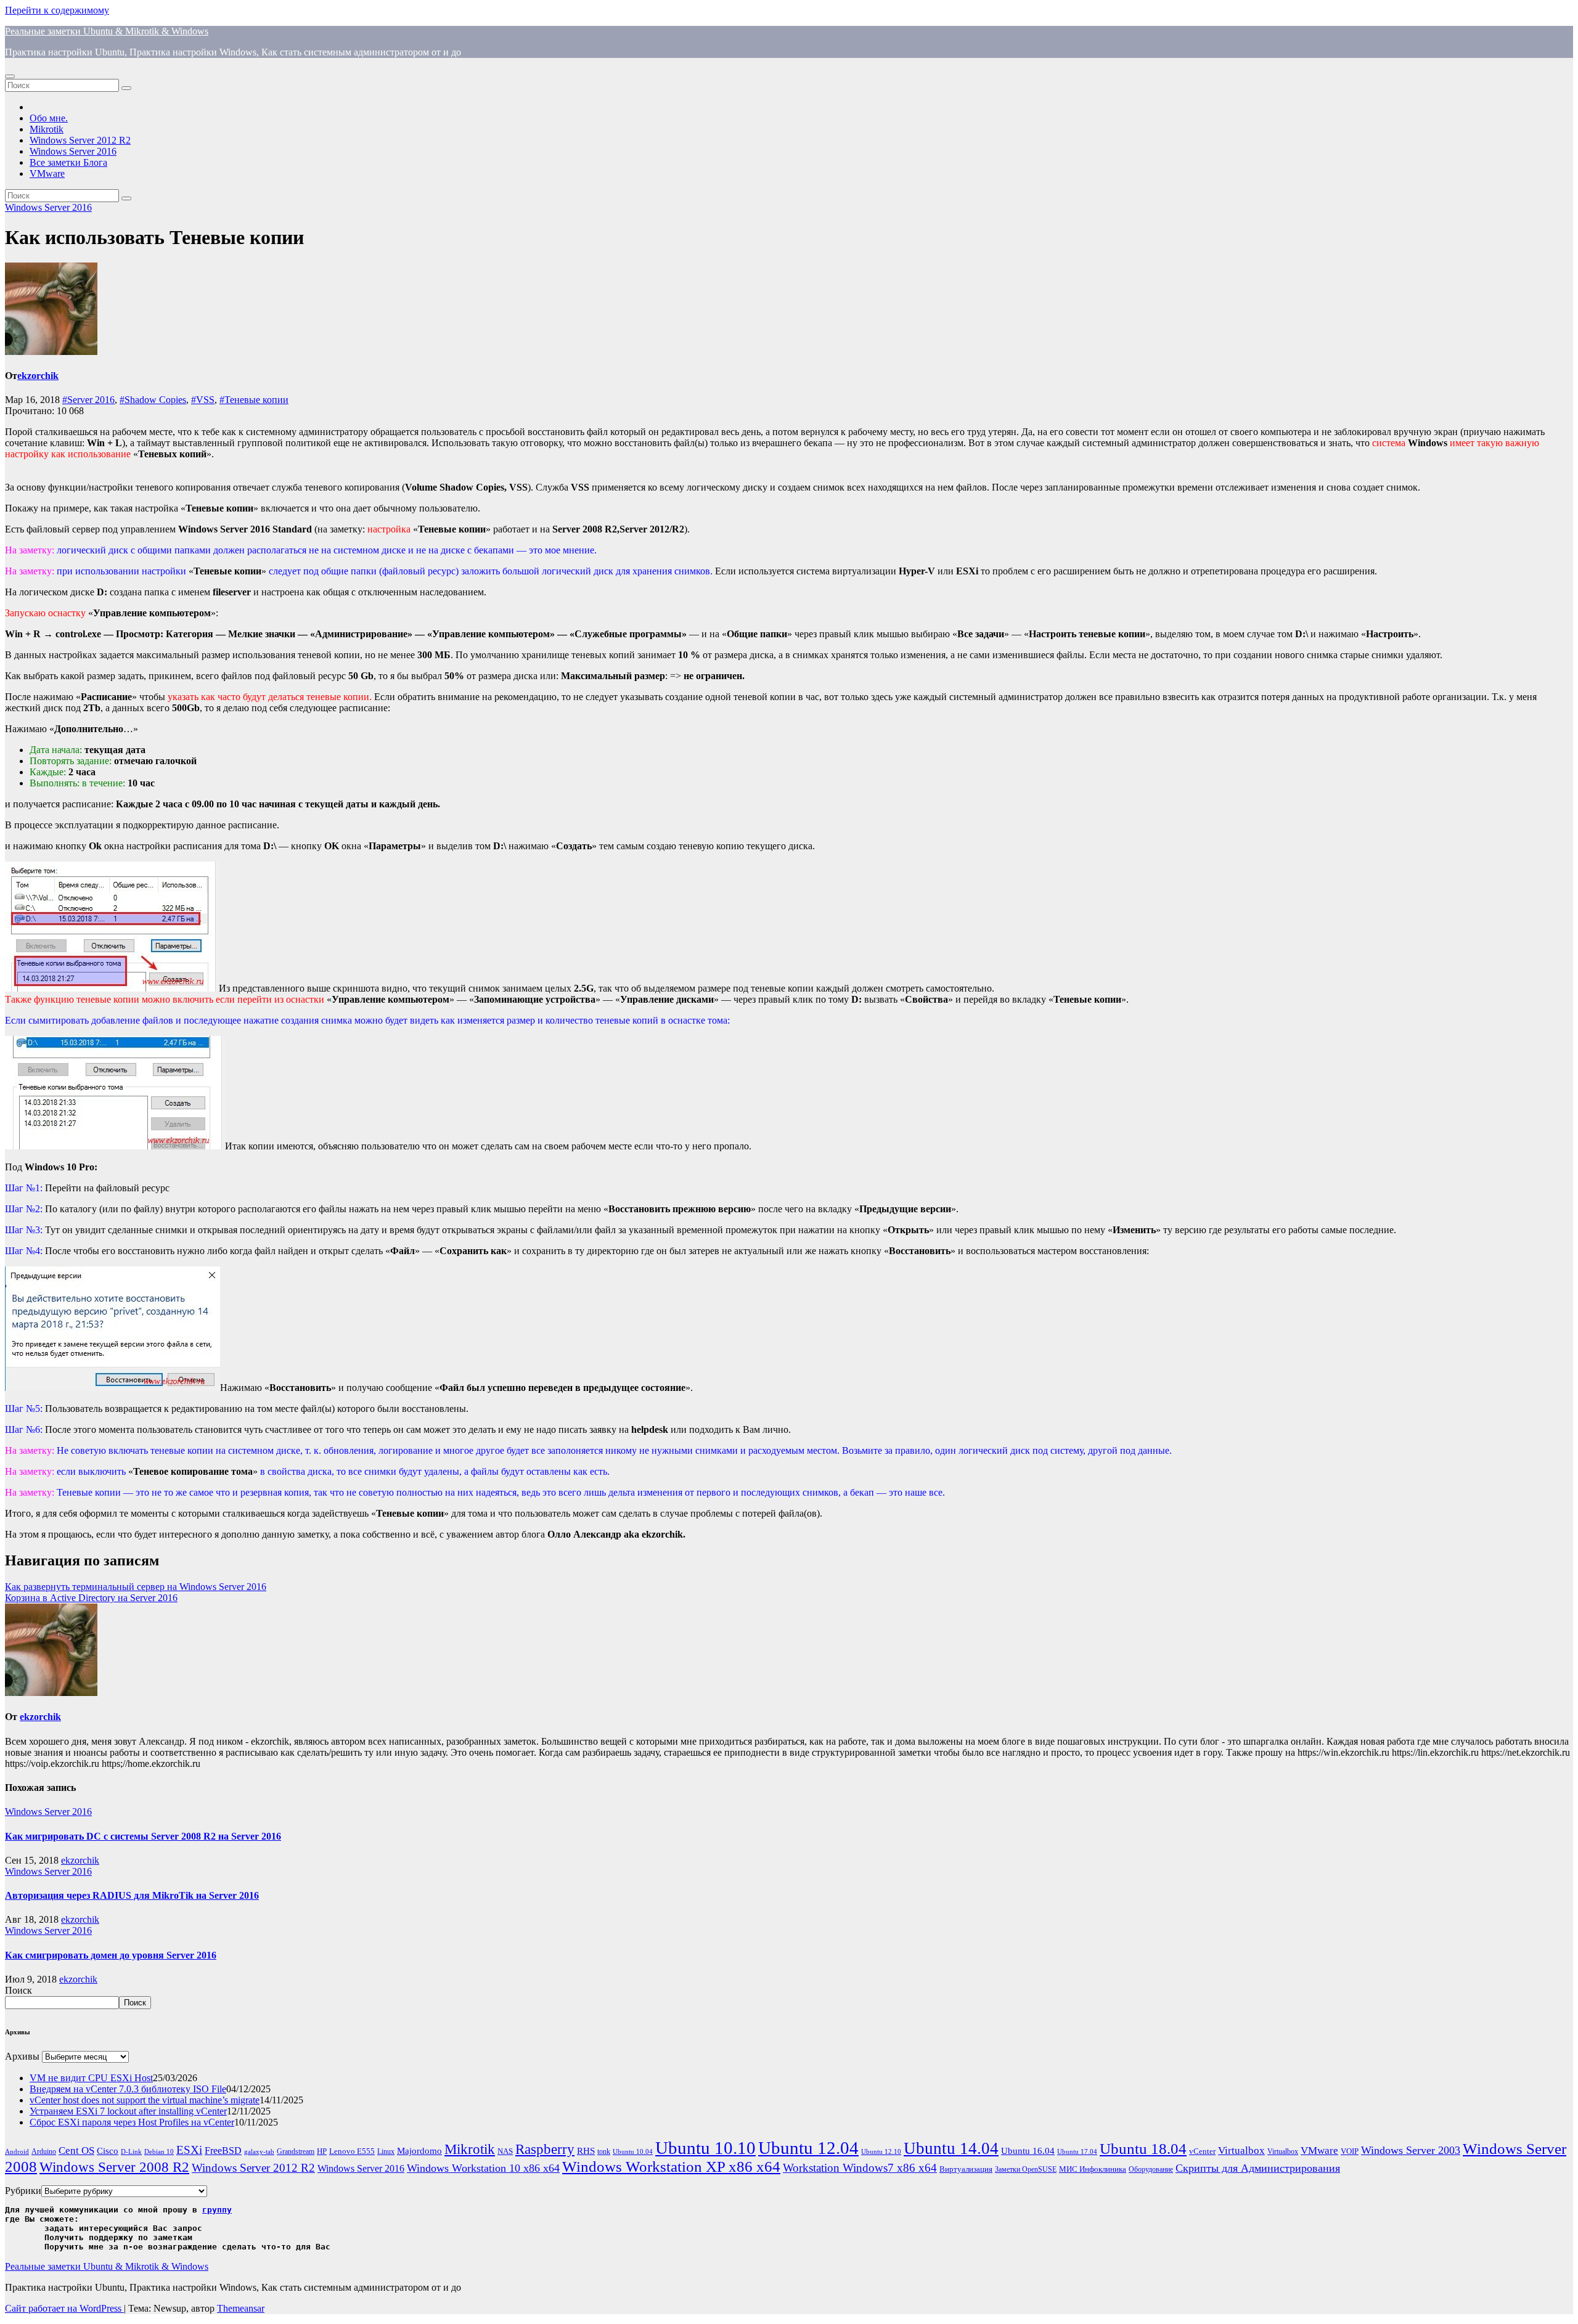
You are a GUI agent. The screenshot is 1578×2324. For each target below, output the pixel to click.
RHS (586, 2151)
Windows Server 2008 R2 (114, 2167)
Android (17, 2152)
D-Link (131, 2152)
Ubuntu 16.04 (1028, 2151)
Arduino (44, 2152)
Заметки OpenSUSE (1026, 2170)
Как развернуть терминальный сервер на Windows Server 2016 (136, 1587)
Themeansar (241, 2308)
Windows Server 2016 (73, 151)
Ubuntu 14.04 (951, 2148)
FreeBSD (223, 2151)
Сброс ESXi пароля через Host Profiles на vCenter (132, 2122)
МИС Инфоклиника (1093, 2169)
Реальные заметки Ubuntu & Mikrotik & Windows (107, 31)
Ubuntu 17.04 (1077, 2152)
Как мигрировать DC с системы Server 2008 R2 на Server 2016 (143, 1836)
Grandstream (296, 2152)
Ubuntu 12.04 (808, 2148)
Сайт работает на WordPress (64, 2308)
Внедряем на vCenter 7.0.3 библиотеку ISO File (128, 2089)
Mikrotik (47, 129)
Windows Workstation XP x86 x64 (671, 2167)
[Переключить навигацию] (10, 76)
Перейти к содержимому (57, 10)
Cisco (108, 2151)
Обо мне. (49, 118)
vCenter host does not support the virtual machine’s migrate (145, 2100)
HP (322, 2151)
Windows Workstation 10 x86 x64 (483, 2168)
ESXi (189, 2150)
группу (217, 2210)
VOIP (1350, 2151)
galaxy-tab (259, 2152)
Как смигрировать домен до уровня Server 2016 (111, 1955)
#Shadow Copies (153, 400)
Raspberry (545, 2149)
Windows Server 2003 (1411, 2150)
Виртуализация (966, 2169)
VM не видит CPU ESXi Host (91, 2078)
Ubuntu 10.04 (633, 2152)
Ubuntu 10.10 (705, 2148)
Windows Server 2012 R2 (80, 140)
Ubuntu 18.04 (1143, 2149)
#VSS (203, 400)
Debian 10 (159, 2152)
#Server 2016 (88, 400)
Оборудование (1151, 2170)
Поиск (18, 1990)
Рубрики (23, 2191)
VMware (47, 173)
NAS (505, 2151)
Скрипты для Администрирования (1258, 2168)
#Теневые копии (254, 400)
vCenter (1202, 2151)
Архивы (22, 2056)
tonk (604, 2151)
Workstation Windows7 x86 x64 (860, 2168)
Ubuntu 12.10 (881, 2152)
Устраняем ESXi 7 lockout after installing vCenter (128, 2111)
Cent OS (76, 2151)
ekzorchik (38, 376)
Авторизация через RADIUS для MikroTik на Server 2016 (132, 1895)
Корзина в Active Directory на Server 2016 (91, 1598)
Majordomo (419, 2151)
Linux (386, 2152)
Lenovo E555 (352, 2151)
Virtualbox (1241, 2151)
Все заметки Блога (68, 162)
